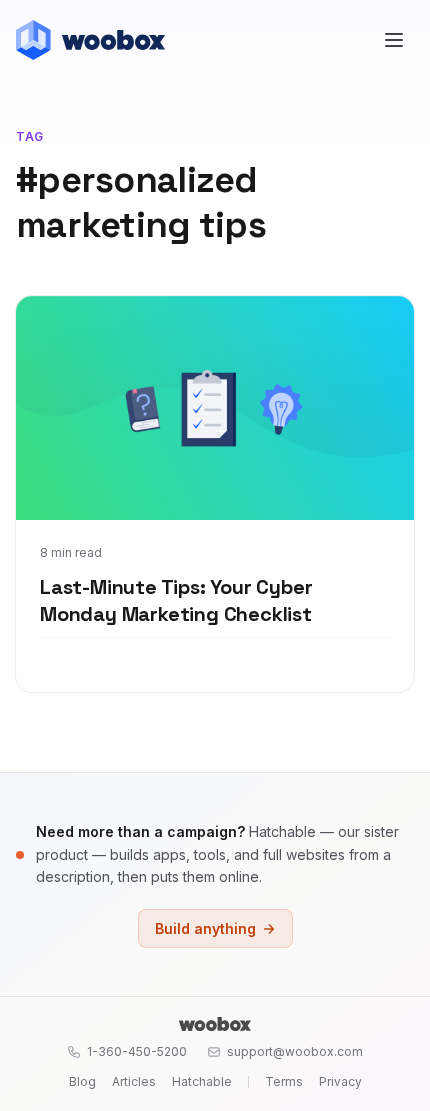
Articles (134, 1081)
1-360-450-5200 (137, 1051)
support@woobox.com (295, 1051)
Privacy (340, 1081)
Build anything (205, 928)
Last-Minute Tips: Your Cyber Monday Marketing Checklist (176, 601)
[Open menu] (394, 40)
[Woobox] (215, 1024)
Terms (284, 1081)
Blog (82, 1081)
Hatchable (202, 1081)
